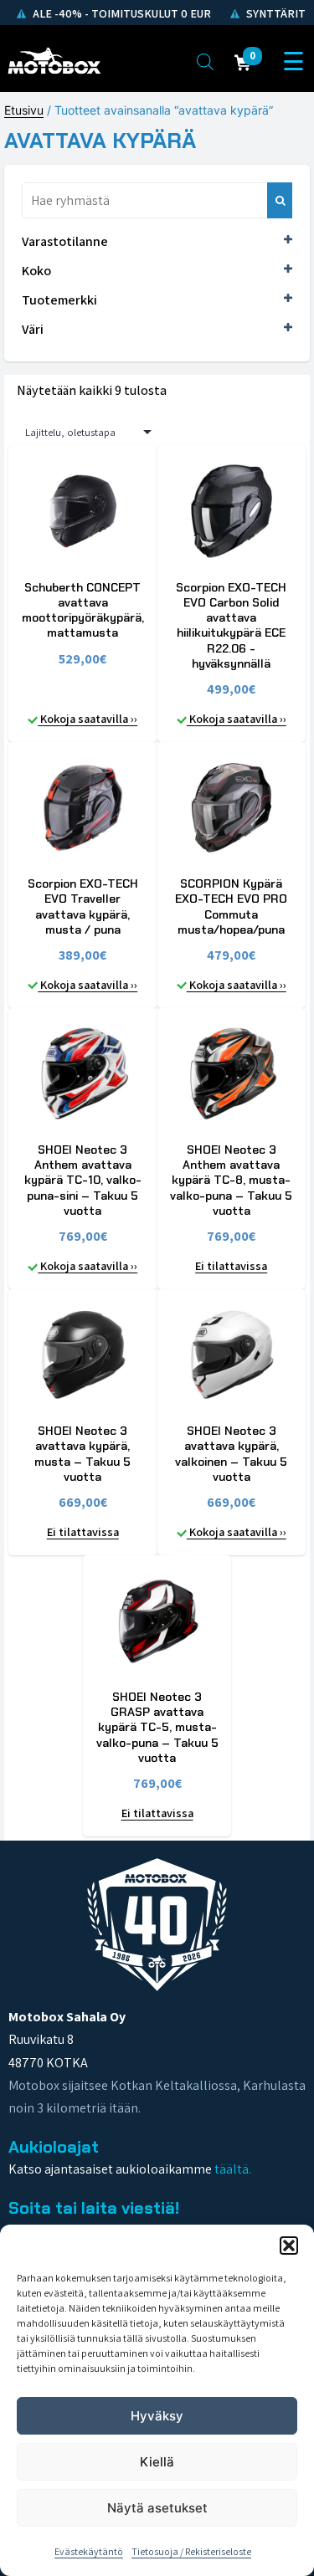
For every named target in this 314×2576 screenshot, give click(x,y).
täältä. (233, 2169)
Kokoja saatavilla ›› (88, 718)
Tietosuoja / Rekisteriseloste (191, 2551)
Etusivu (24, 110)
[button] (289, 2246)
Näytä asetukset (157, 2508)
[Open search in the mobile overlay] (205, 61)
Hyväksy (157, 2416)
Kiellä (157, 2462)
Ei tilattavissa (231, 1265)
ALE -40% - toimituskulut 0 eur (121, 13)
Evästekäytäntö (89, 2551)
